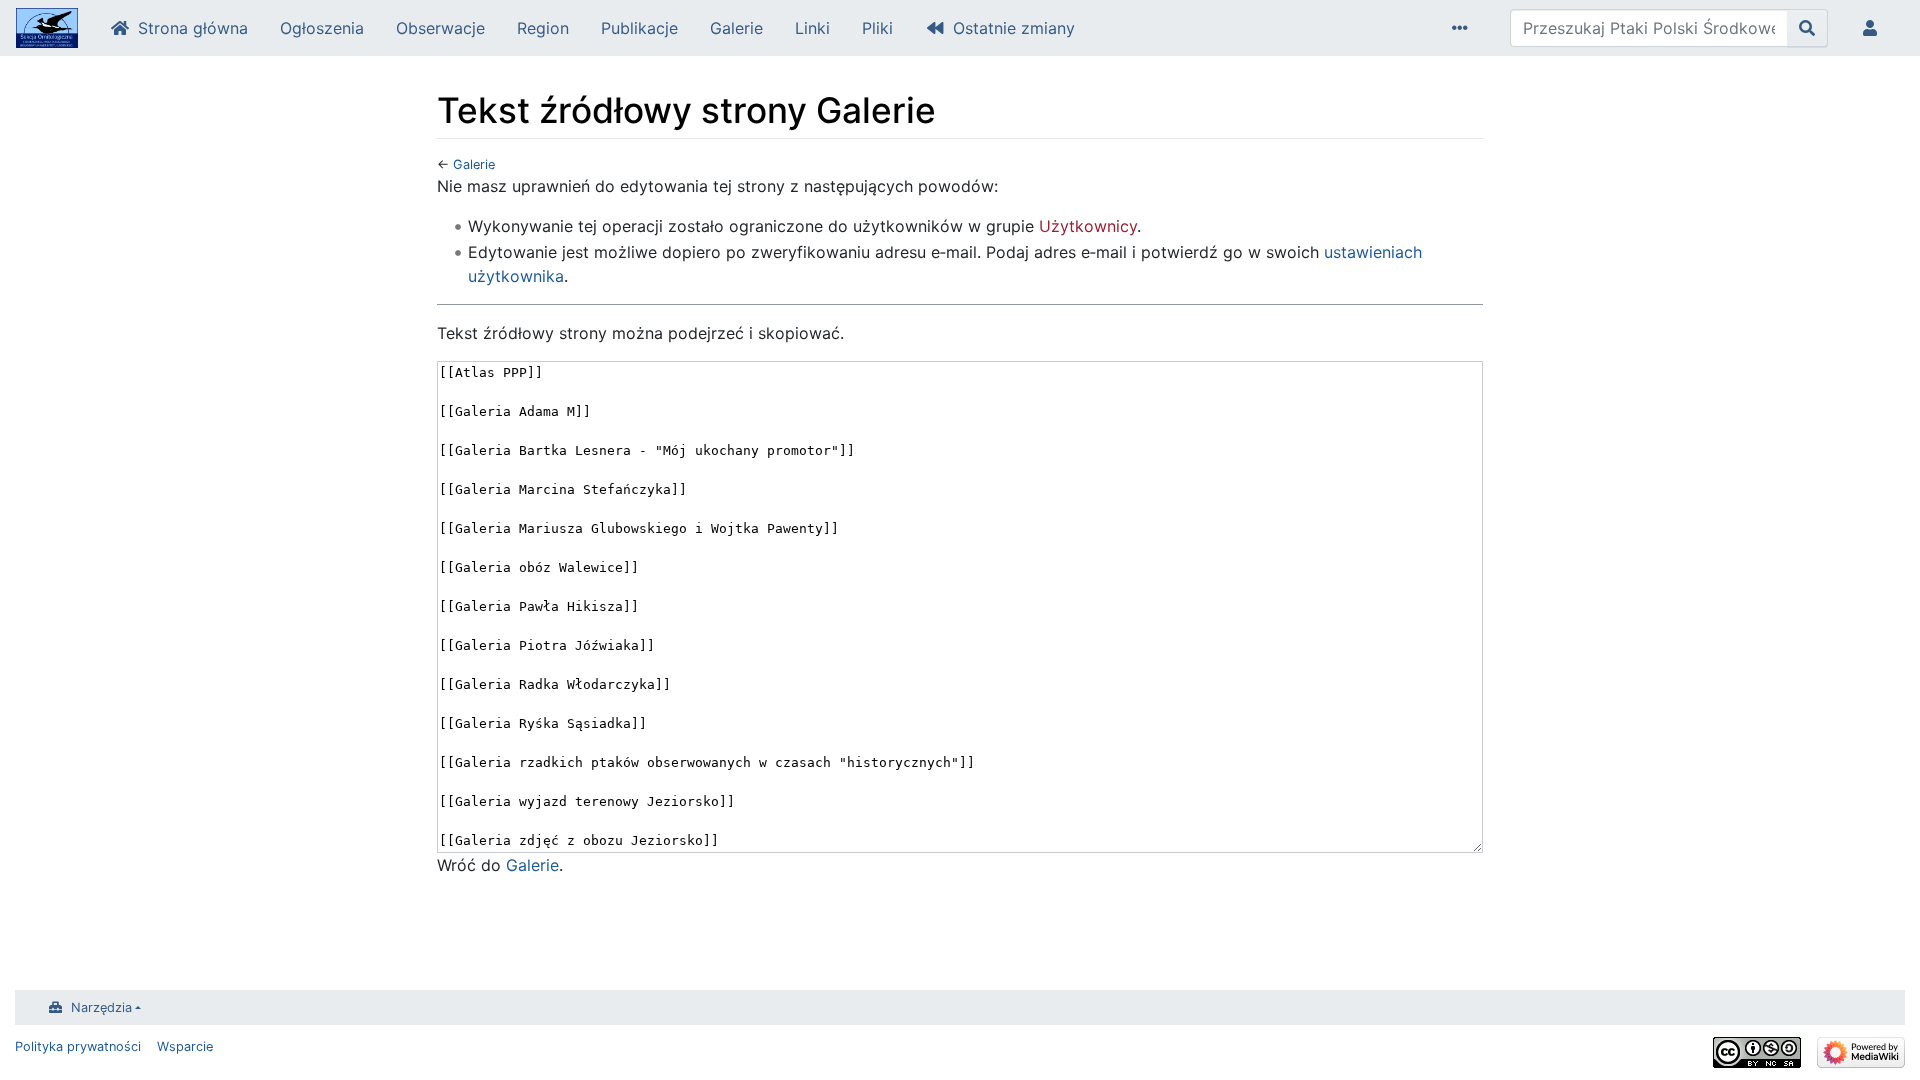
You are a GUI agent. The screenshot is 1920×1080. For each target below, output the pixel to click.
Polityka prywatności (78, 1046)
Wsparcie (185, 1046)
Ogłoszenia (322, 28)
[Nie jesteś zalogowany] (1874, 28)
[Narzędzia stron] (1464, 28)
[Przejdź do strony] (1807, 28)
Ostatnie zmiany (1014, 28)
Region (543, 28)
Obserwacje (440, 28)
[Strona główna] (47, 30)
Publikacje (639, 28)
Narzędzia (101, 1007)
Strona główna (193, 28)
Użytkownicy (1088, 226)
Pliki (877, 28)
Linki (812, 28)
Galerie (736, 28)
